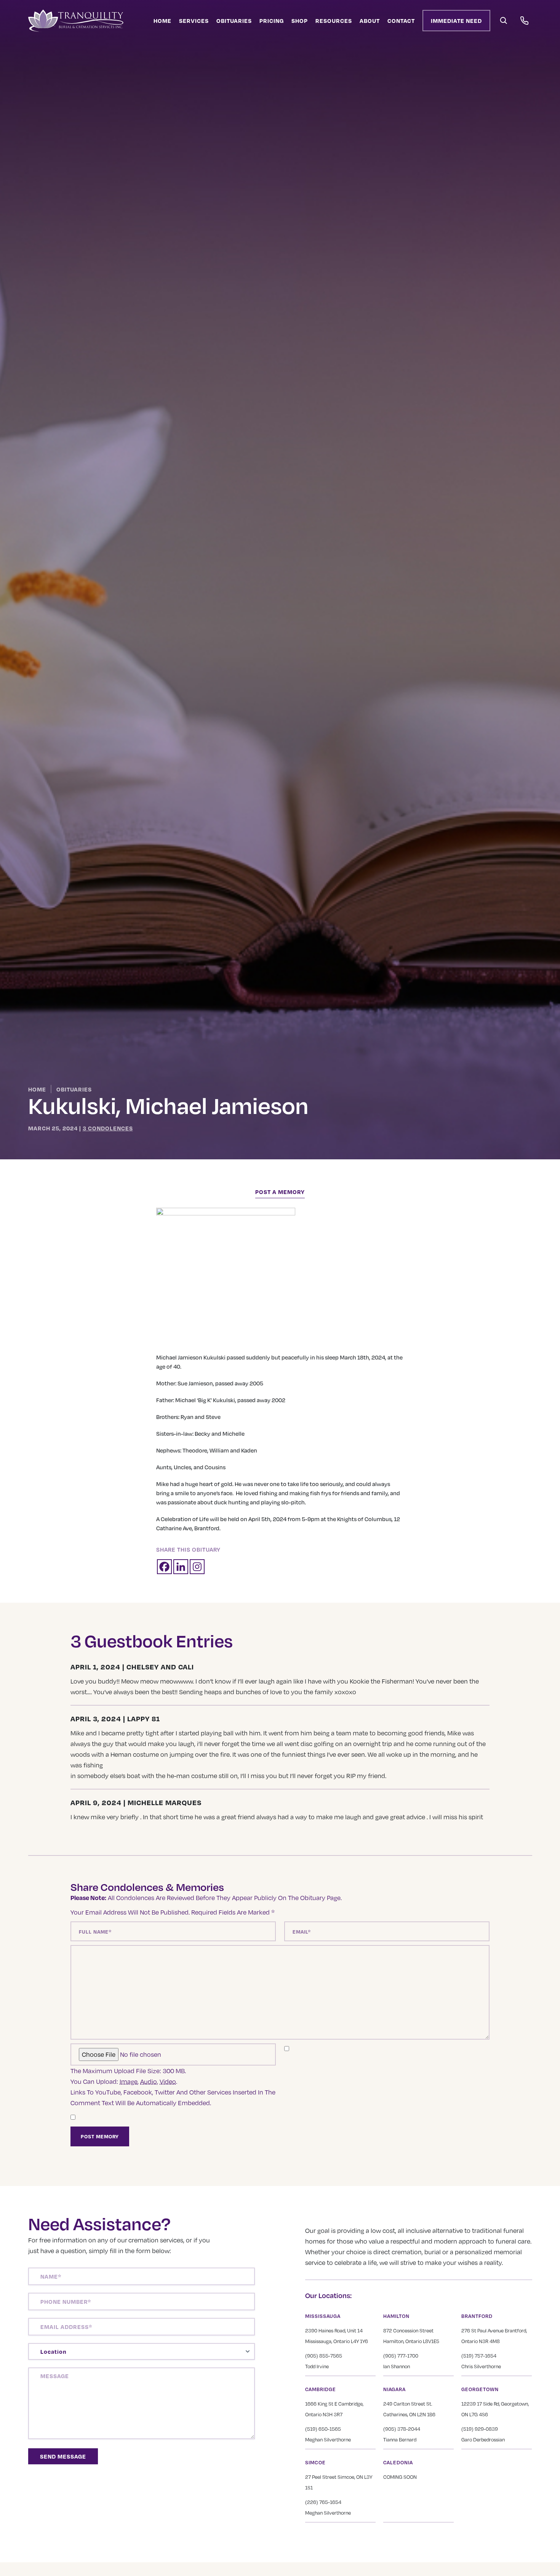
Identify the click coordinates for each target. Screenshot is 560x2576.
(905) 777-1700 (401, 2356)
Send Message (63, 2456)
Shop (300, 21)
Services (194, 21)
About (370, 21)
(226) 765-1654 (323, 2502)
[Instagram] (197, 1567)
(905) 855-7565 (324, 2356)
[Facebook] (164, 1567)
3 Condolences (108, 1128)
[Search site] (504, 21)
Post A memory (280, 1192)
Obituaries (234, 21)
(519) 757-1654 (479, 2356)
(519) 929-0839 (480, 2429)
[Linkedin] (181, 1567)
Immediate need (456, 21)
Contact (401, 21)
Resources (334, 21)
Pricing (272, 21)
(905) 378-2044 (402, 2429)
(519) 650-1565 (323, 2429)
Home (162, 21)
